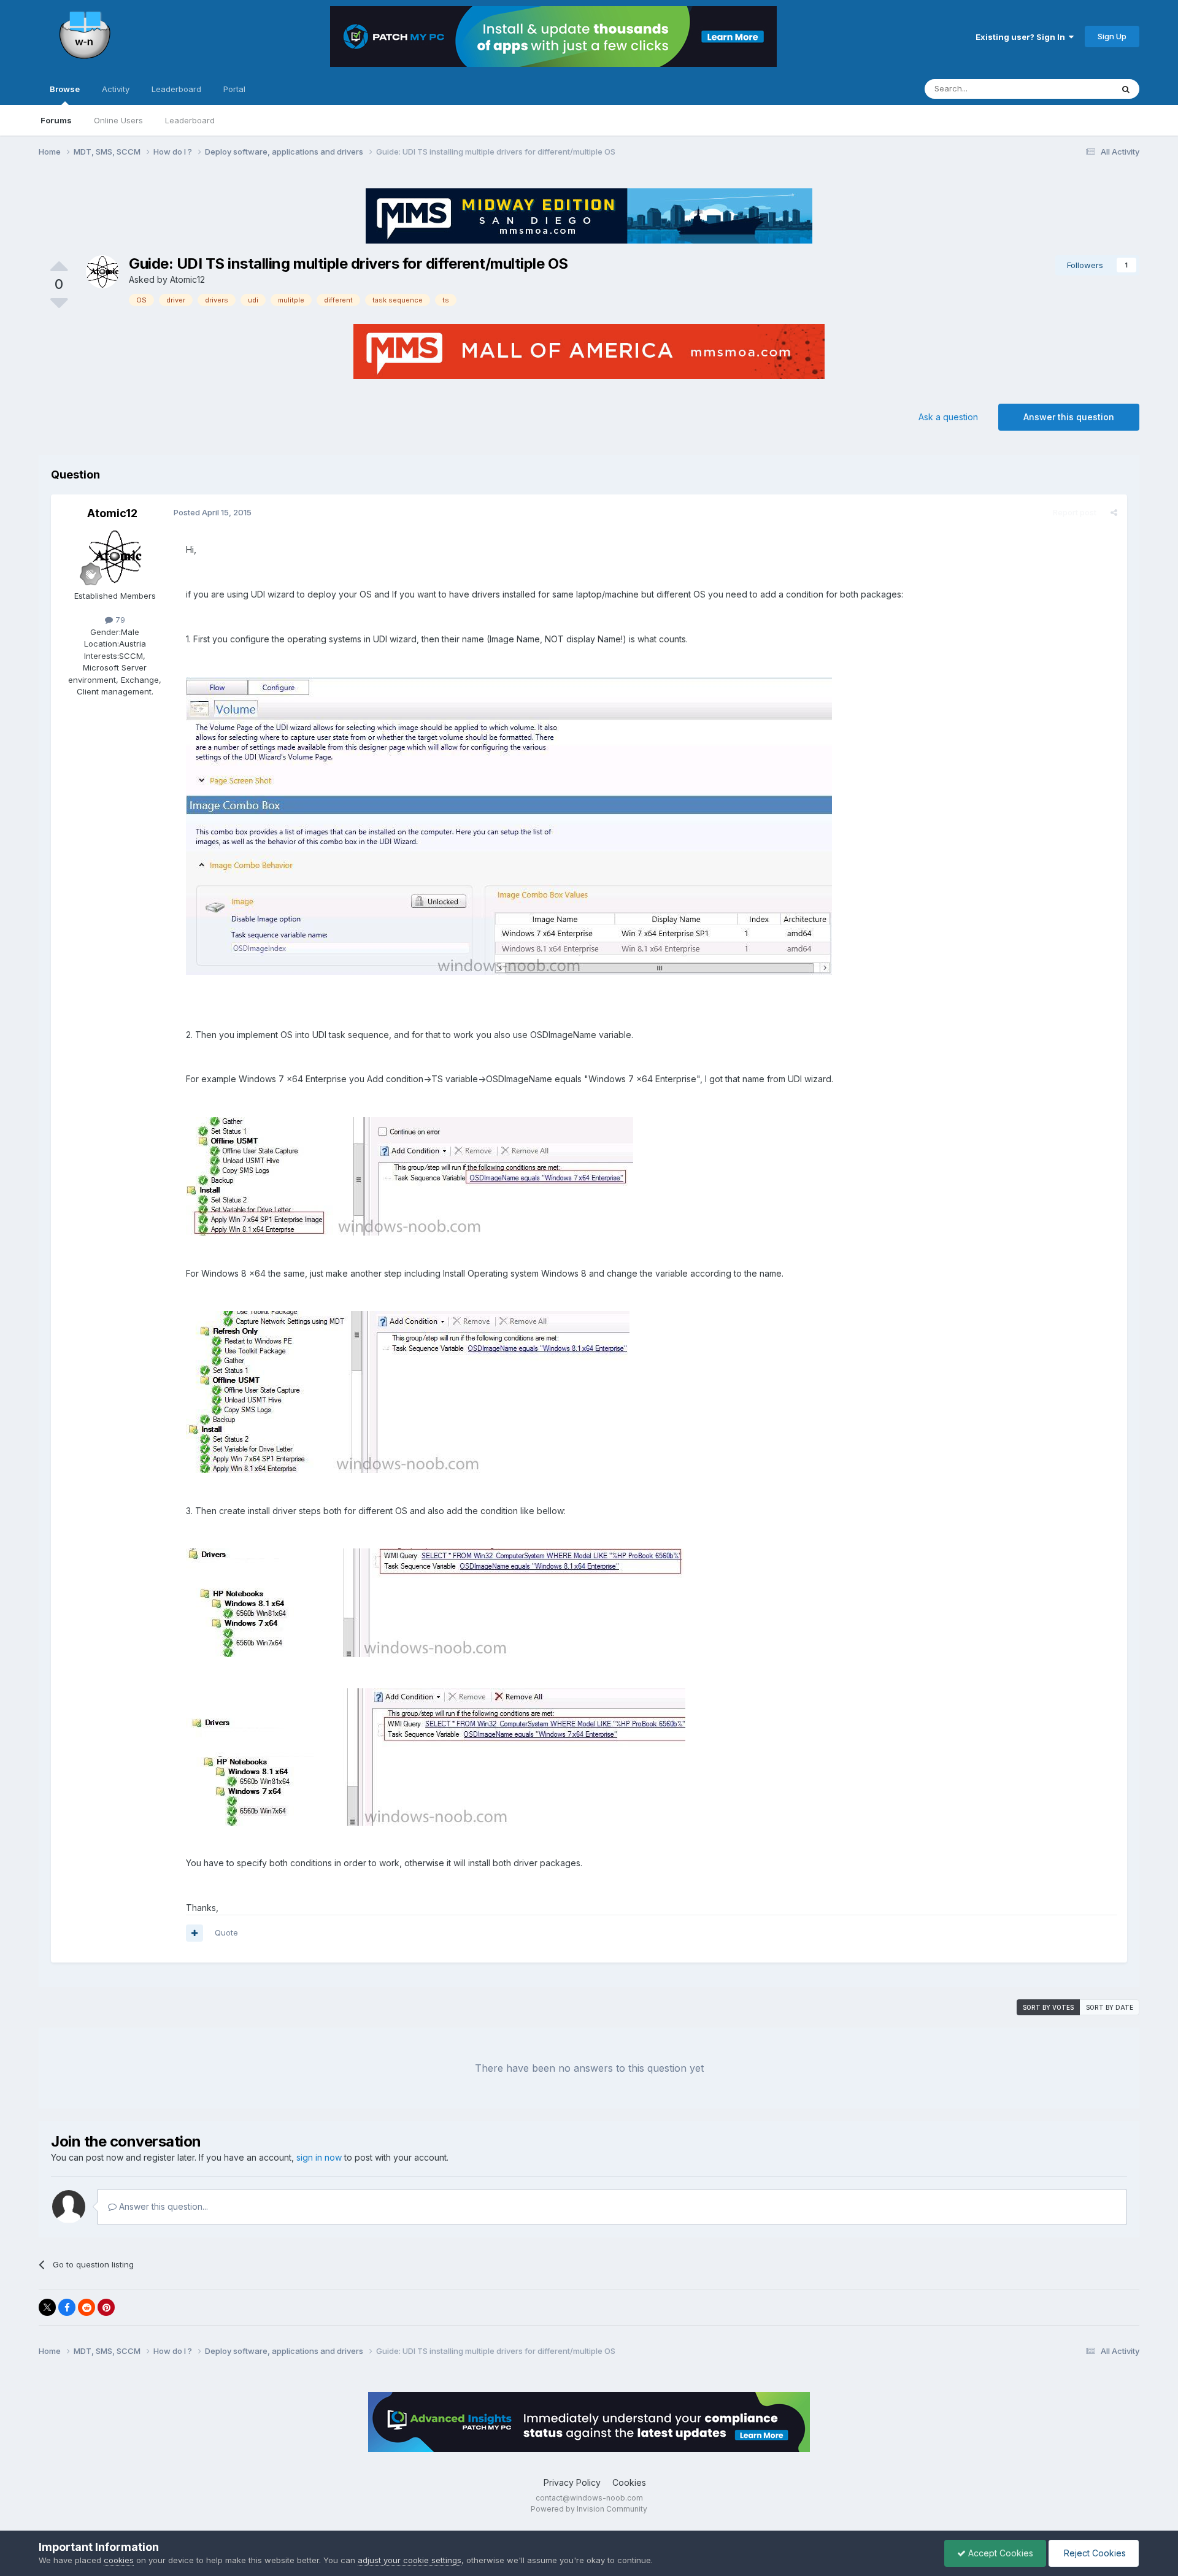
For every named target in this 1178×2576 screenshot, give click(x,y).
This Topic (1076, 89)
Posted (213, 512)
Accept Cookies (999, 2553)
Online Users (118, 120)
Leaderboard (190, 120)
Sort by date (1110, 2007)
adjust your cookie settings (410, 2560)
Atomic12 (187, 279)
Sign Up (1112, 36)
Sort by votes (1048, 2007)
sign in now (319, 2157)
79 (119, 620)
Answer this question (1069, 417)
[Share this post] (1114, 512)
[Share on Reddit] (87, 2307)
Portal (234, 89)
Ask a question (948, 417)
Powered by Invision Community (589, 2509)
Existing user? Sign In (1022, 37)
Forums (56, 120)
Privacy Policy (572, 2482)
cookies (119, 2560)
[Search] (1126, 89)
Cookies (629, 2482)
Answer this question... (162, 2206)
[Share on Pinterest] (106, 2307)
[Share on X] (47, 2307)
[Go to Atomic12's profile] (102, 272)
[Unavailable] (509, 825)
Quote (226, 1932)
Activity (116, 89)
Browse (65, 89)
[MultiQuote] (194, 1933)
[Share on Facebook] (67, 2307)
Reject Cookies (1094, 2553)
